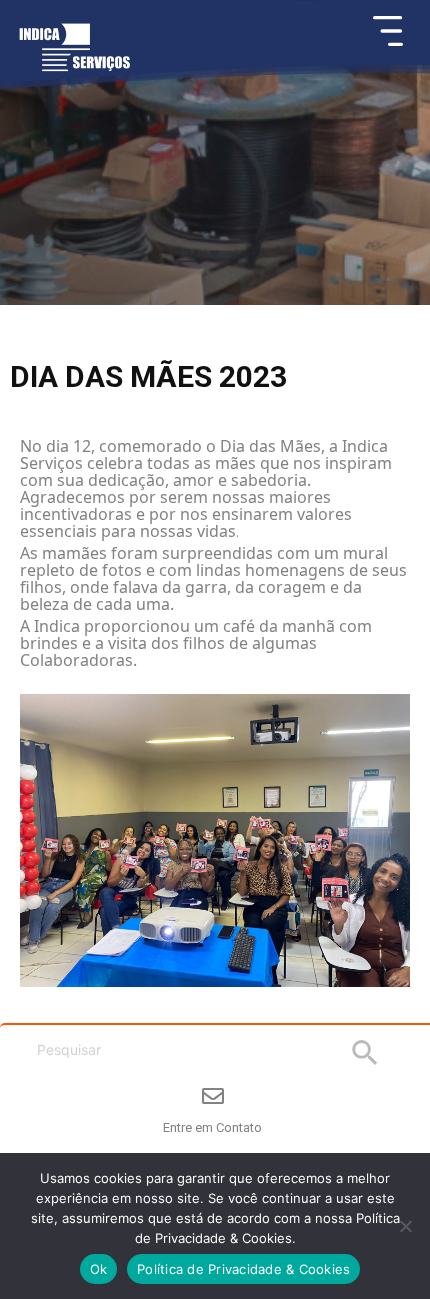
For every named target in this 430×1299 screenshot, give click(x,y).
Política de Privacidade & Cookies (243, 1269)
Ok (99, 1269)
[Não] (405, 1226)
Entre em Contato (212, 1127)
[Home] (74, 56)
